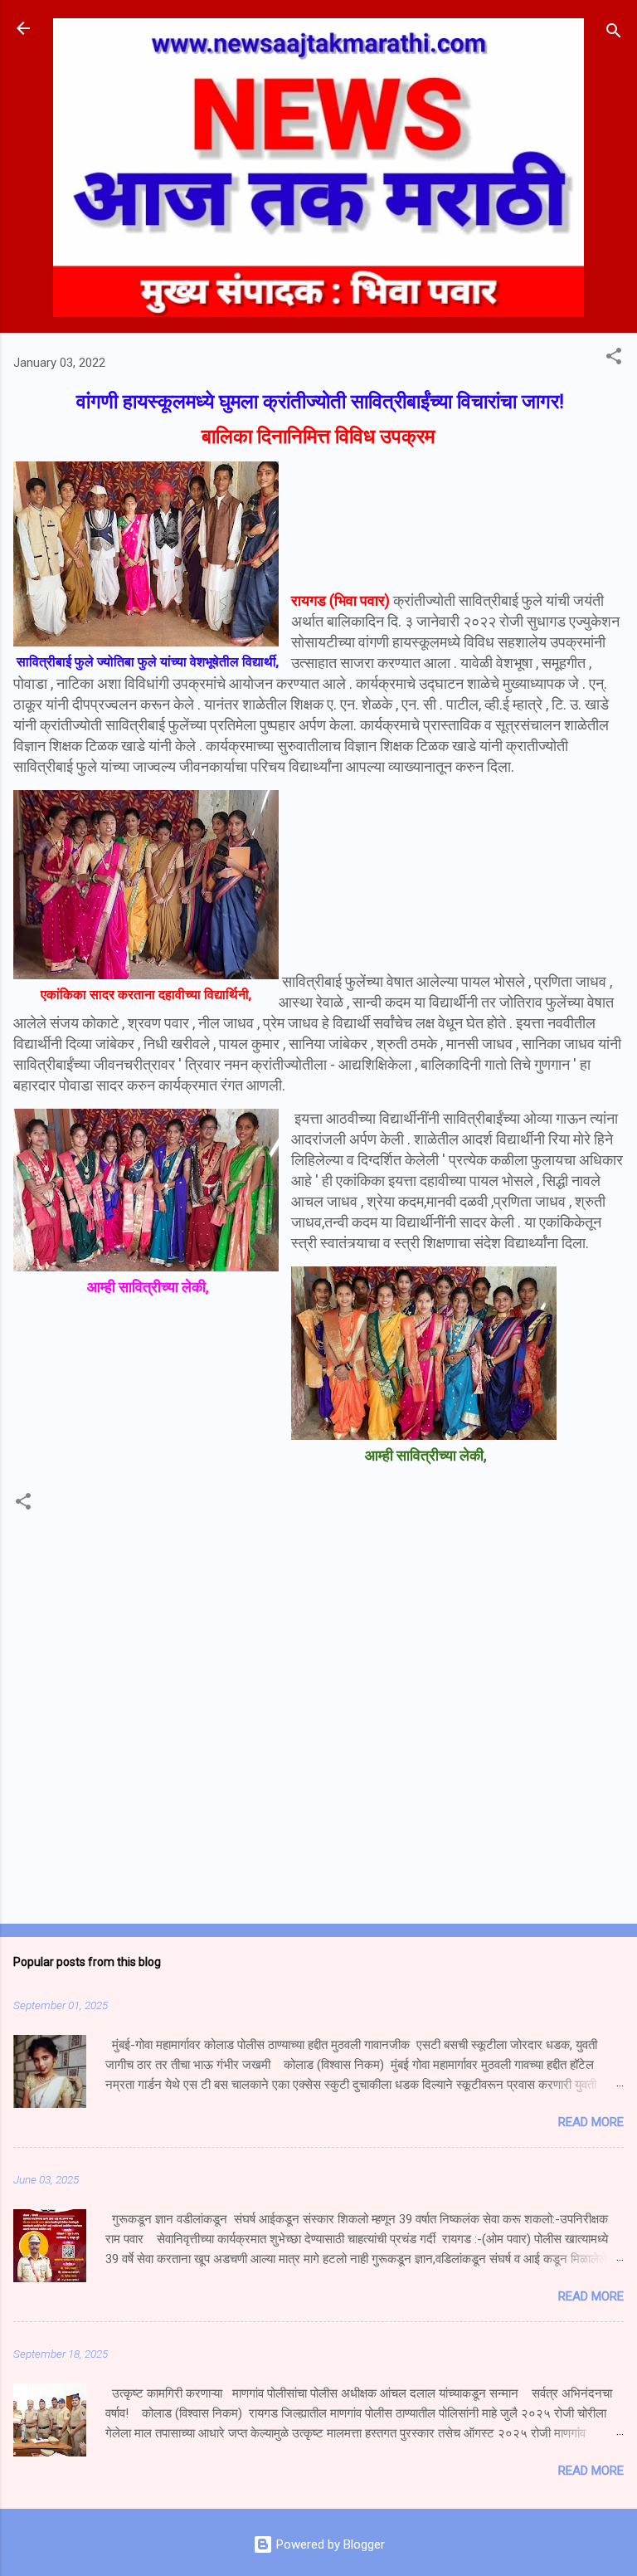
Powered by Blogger (329, 2544)
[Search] (614, 34)
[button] (614, 359)
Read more (591, 2122)
